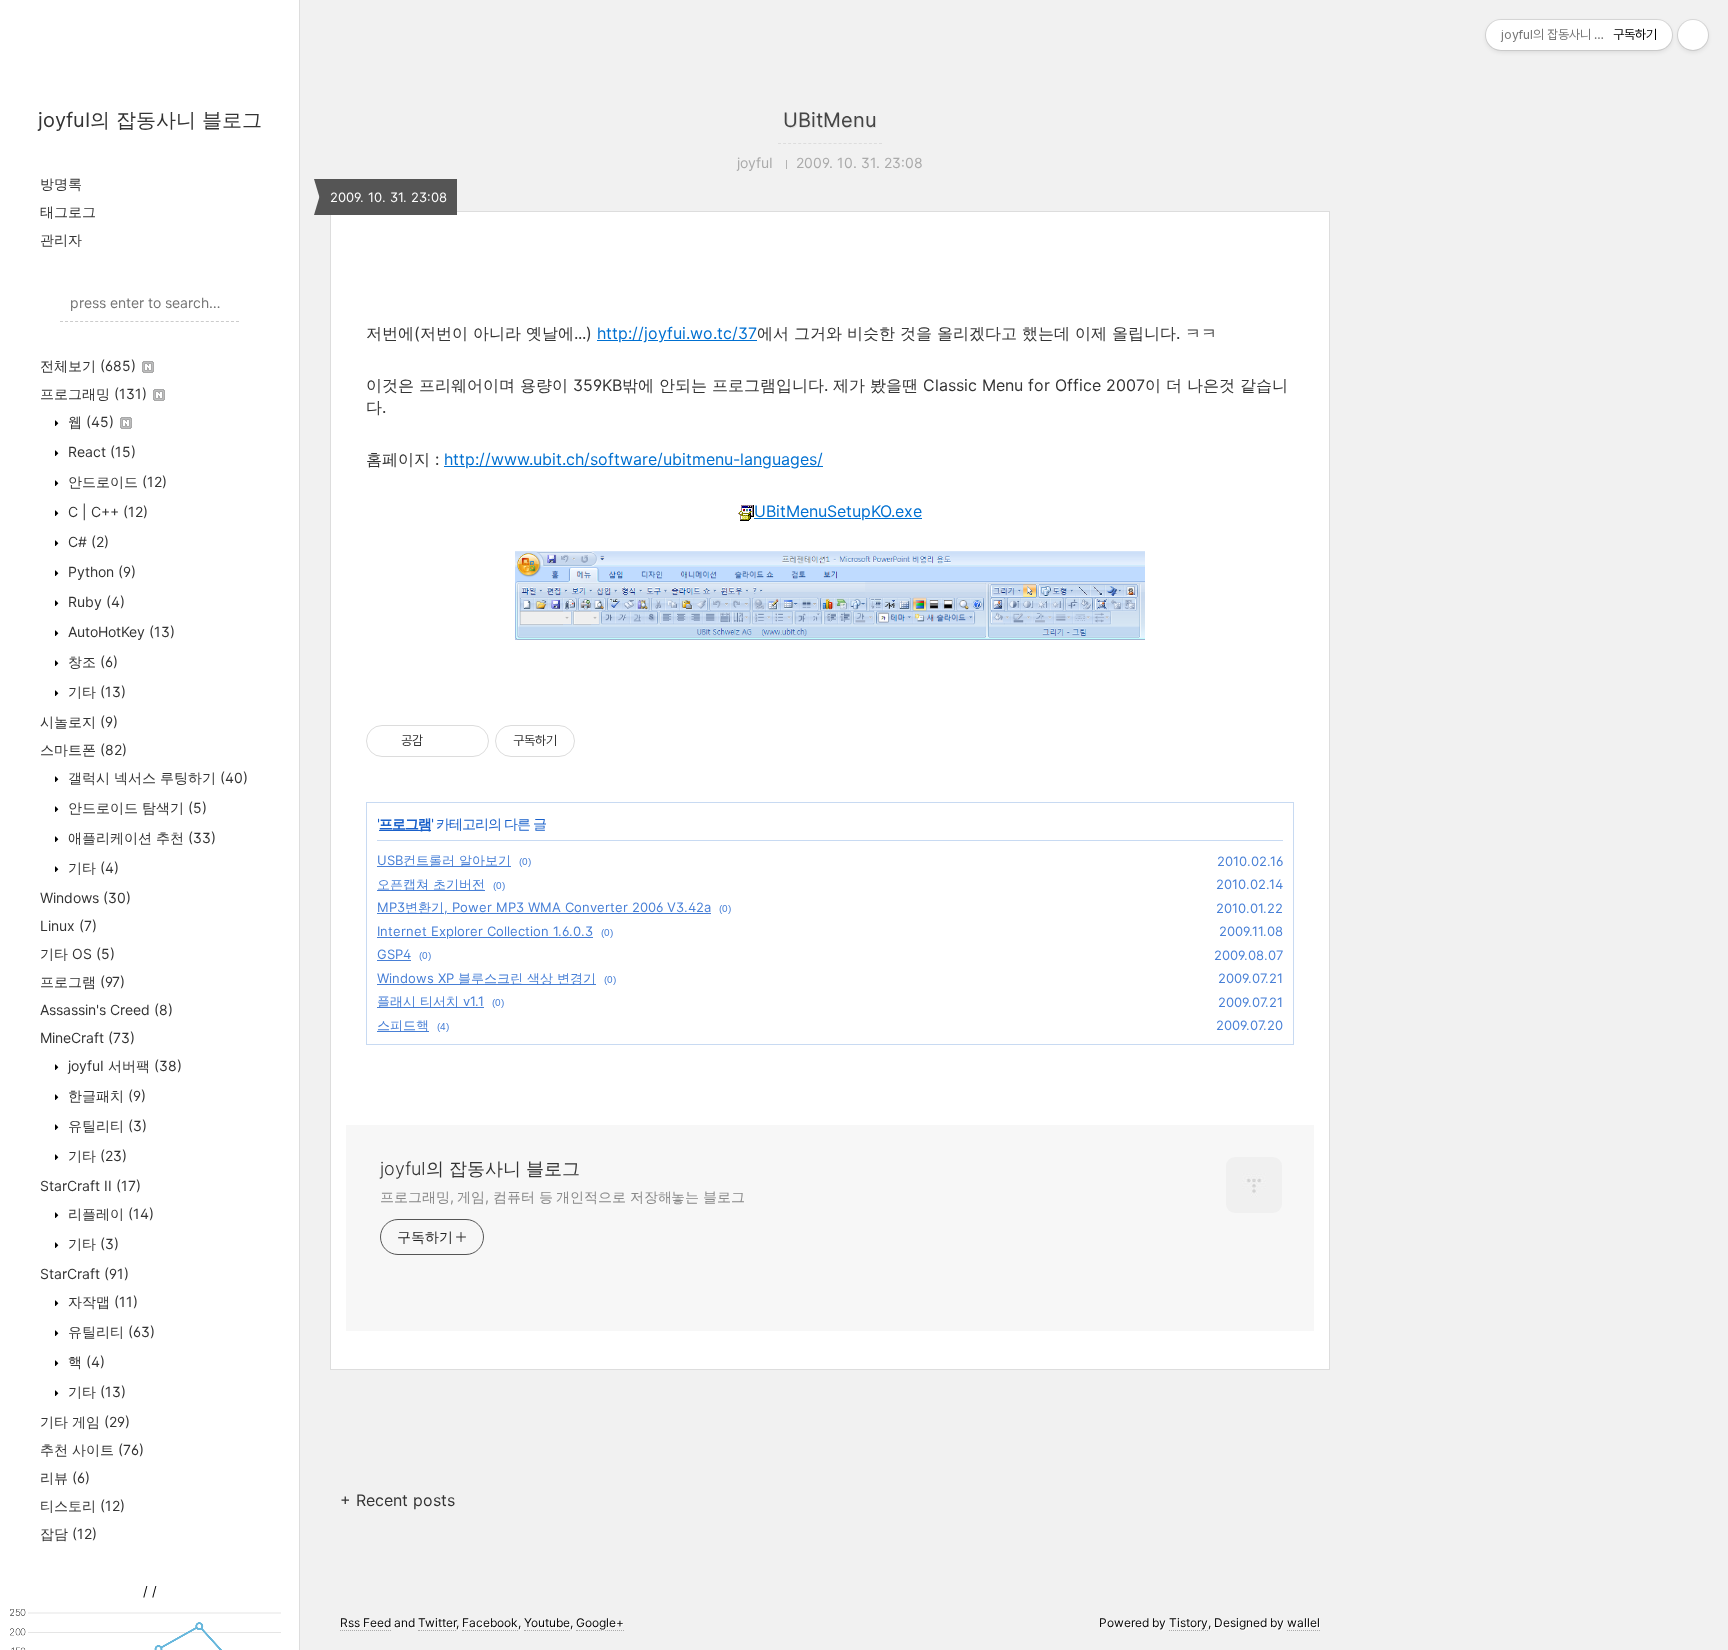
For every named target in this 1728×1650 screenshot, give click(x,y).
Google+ (600, 1622)
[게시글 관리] (466, 741)
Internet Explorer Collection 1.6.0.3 (485, 931)
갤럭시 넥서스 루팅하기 (156, 777)
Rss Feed (365, 1622)
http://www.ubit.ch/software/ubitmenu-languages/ (633, 459)
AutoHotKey (119, 631)
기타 (95, 691)
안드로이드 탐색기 (135, 807)
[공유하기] (441, 741)
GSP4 (394, 954)
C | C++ (106, 511)
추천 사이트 (92, 1449)
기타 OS (77, 953)
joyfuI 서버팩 (123, 1065)
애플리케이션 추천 (140, 837)
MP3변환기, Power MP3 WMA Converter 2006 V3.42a (544, 907)
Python (100, 571)
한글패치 (105, 1095)
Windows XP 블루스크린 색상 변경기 (486, 978)
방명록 (61, 183)
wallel (1303, 1622)
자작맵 (101, 1301)
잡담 (68, 1533)
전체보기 (88, 365)
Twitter (437, 1622)
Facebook (490, 1622)
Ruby (94, 601)
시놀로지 (79, 721)
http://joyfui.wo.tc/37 (677, 333)
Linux (68, 925)
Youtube (547, 1622)
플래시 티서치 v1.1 (430, 1001)
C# (86, 541)
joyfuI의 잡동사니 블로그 (150, 120)
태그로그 (68, 211)
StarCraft (84, 1273)
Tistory (1188, 1622)
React (100, 451)
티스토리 (82, 1505)
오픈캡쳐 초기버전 (431, 884)
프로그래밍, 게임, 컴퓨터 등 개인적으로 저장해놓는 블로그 (562, 1196)
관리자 (61, 239)
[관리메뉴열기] (1693, 35)
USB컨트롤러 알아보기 (444, 860)
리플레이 (109, 1213)
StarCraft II (90, 1185)
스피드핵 (403, 1025)
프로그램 (82, 981)
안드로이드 (115, 481)
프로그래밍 (93, 393)
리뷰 (65, 1477)
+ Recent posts (397, 1500)
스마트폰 (83, 749)
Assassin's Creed (106, 1009)
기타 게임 (85, 1421)
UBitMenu (830, 120)
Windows (85, 897)
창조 (91, 661)
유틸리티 (105, 1125)
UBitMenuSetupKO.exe (838, 511)
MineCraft (87, 1037)
